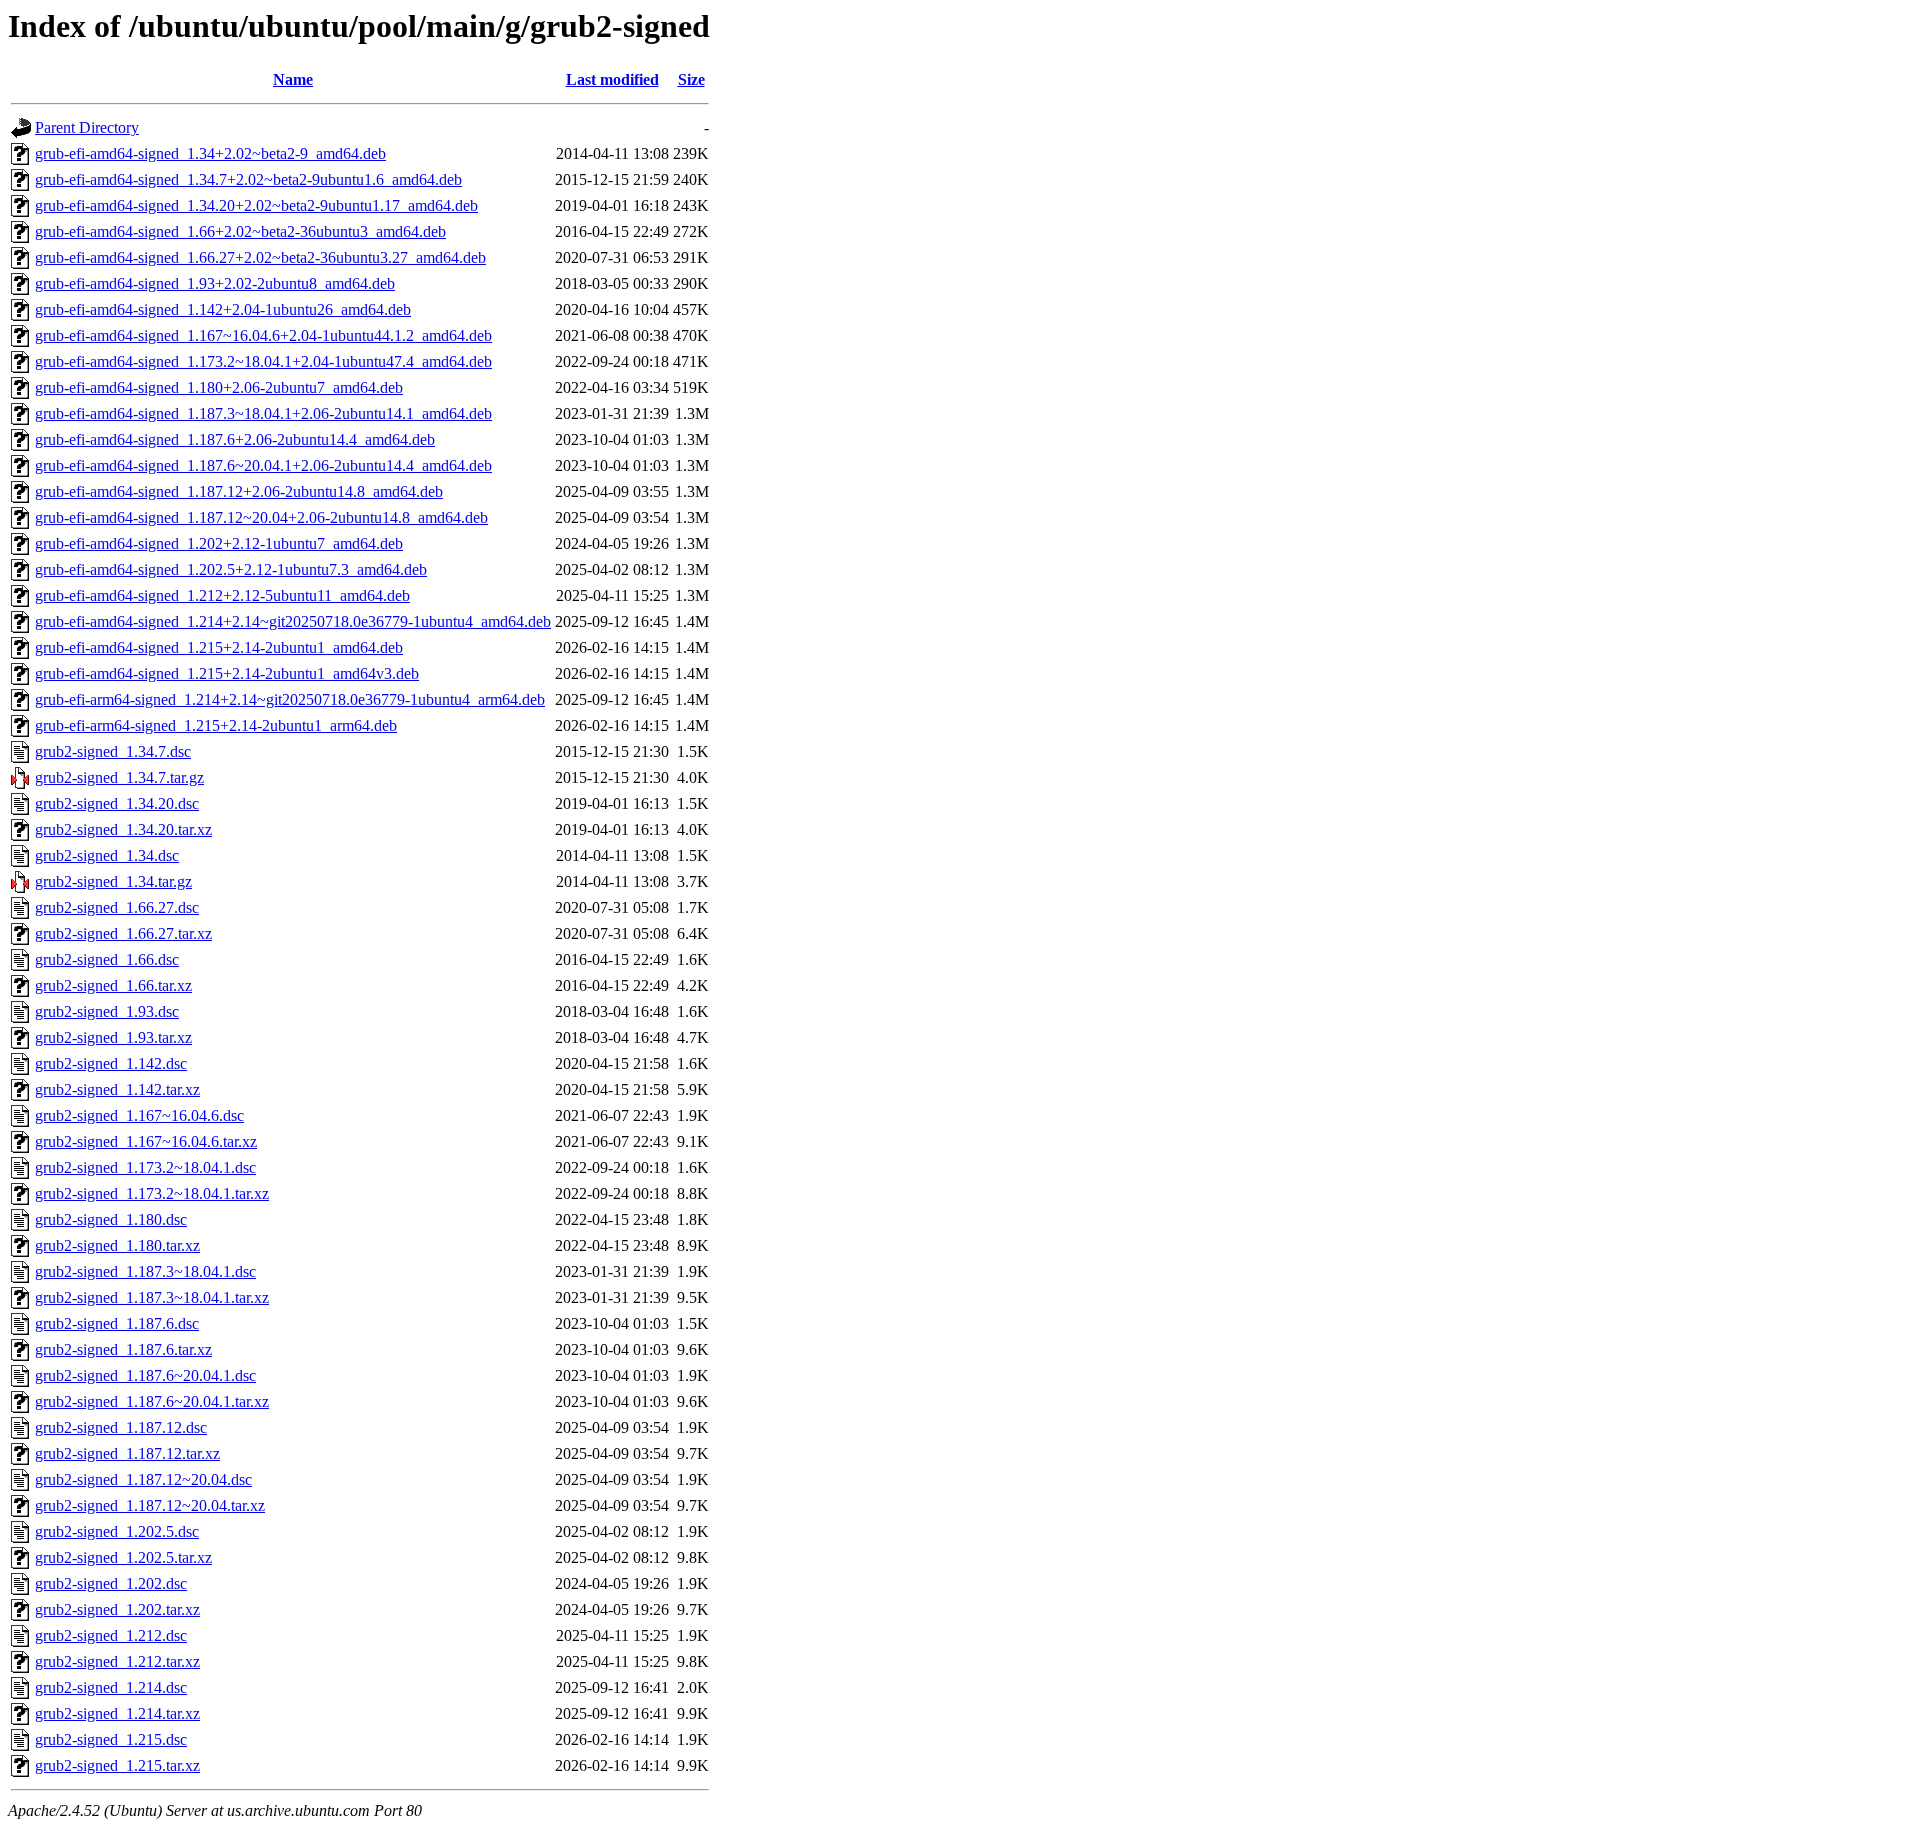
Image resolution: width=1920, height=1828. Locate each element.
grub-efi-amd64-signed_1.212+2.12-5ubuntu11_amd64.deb (222, 595)
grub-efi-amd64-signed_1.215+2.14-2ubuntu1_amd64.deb (219, 647)
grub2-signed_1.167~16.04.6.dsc (139, 1115)
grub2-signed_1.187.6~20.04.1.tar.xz (152, 1401)
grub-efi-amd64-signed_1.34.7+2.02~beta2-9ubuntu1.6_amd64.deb (248, 179)
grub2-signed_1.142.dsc (111, 1063)
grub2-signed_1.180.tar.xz (117, 1245)
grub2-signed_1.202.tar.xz (117, 1609)
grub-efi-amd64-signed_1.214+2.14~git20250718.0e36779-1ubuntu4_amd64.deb (293, 621)
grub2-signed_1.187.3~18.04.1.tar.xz (152, 1297)
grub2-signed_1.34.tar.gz (113, 881)
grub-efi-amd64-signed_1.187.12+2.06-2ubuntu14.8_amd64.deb (239, 491)
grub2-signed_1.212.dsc (111, 1635)
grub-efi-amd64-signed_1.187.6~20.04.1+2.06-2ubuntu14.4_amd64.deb (263, 465)
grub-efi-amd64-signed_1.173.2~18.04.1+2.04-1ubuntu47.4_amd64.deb (263, 361)
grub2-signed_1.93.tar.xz (113, 1037)
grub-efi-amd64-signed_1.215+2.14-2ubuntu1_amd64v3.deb (227, 673)
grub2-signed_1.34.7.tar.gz (119, 777)
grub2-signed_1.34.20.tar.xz (123, 829)
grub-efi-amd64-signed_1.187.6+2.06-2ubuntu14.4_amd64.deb (235, 439)
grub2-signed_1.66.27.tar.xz (123, 933)
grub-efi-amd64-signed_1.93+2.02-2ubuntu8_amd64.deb (215, 283)
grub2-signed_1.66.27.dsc (117, 907)
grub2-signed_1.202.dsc (111, 1583)
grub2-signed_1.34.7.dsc (113, 751)
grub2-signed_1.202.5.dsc (117, 1531)
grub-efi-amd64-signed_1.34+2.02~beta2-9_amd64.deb (210, 153)
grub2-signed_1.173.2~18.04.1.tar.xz (152, 1193)
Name (293, 79)
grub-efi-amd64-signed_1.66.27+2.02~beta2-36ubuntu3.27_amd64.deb (260, 257)
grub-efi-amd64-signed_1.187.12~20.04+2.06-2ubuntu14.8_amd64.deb (261, 517)
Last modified (612, 79)
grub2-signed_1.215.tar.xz (117, 1765)
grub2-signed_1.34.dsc (107, 855)
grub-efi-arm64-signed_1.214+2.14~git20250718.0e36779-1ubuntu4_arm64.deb (290, 699)
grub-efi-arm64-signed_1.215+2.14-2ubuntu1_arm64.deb (216, 725)
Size (691, 79)
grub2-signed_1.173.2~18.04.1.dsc (145, 1167)
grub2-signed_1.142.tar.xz (117, 1089)
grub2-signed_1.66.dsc (107, 959)
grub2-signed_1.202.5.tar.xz (123, 1557)
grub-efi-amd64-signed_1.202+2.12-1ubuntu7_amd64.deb (219, 543)
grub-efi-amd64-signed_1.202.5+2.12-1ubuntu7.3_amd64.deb (231, 569)
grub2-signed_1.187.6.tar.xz (123, 1349)
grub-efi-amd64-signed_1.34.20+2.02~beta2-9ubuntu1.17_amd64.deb (256, 205)
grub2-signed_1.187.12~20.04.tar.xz (150, 1505)
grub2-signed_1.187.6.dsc (117, 1323)
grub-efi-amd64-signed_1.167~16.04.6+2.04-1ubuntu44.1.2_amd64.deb (263, 335)
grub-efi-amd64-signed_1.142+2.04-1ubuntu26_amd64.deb (223, 309)
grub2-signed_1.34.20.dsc (117, 803)
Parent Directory (87, 127)
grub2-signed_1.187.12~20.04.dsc (143, 1479)
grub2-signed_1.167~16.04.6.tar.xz (146, 1141)
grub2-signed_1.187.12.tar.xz (127, 1453)
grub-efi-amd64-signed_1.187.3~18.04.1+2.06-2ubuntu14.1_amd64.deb (263, 413)
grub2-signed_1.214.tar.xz (117, 1713)
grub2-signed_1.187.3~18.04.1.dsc (145, 1271)
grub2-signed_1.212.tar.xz (117, 1661)
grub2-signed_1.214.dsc (111, 1687)
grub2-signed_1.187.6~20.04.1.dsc (145, 1375)
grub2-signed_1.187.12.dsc (121, 1427)
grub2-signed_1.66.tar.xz (113, 985)
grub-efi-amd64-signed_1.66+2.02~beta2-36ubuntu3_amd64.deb (240, 231)
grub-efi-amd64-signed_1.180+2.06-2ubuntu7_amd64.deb (219, 387)
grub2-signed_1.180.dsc (111, 1219)
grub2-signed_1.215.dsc (111, 1739)
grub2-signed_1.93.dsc (107, 1011)
